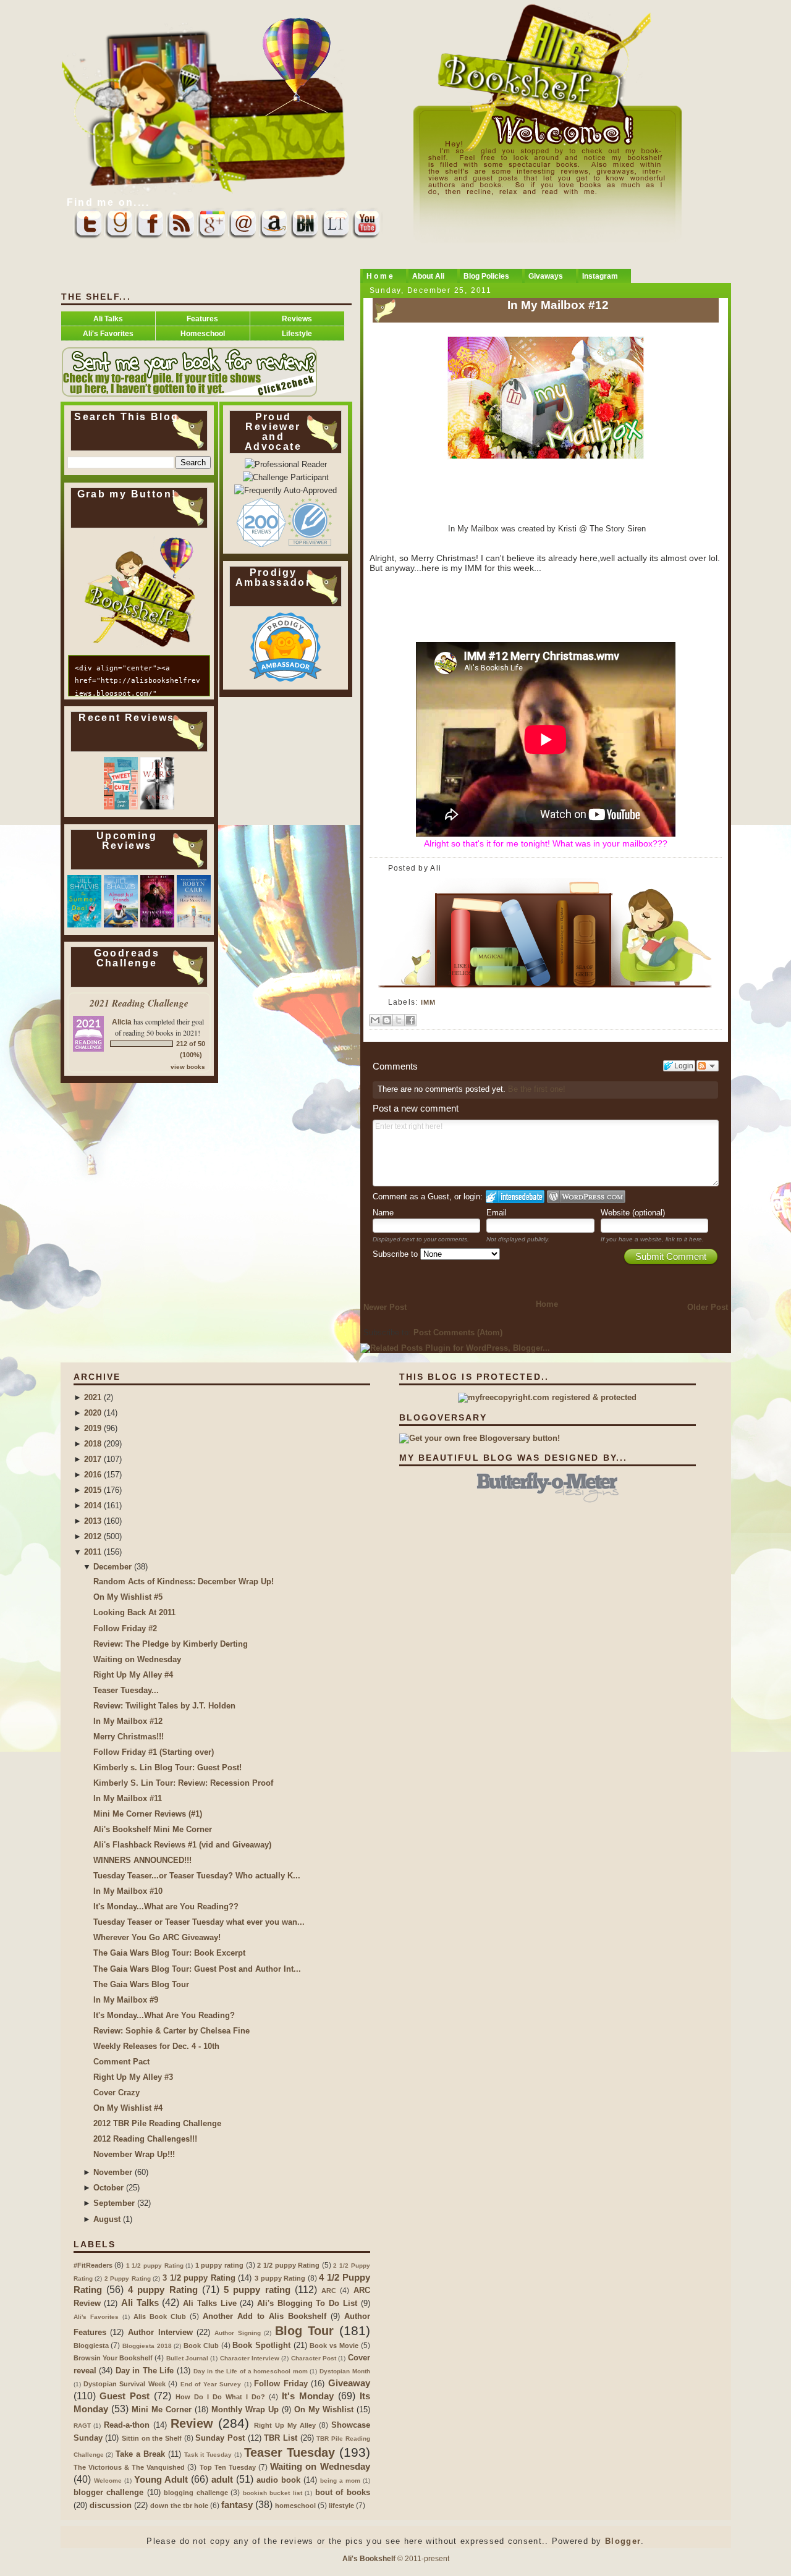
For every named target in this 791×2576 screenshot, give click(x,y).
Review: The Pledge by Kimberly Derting (171, 1644)
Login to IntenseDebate (515, 1197)
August (107, 2219)
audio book (278, 2480)
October (108, 2188)
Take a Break (140, 2454)
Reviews (297, 319)
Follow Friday (281, 2384)
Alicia (122, 1022)
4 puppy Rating (163, 2290)
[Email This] (375, 1020)
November (113, 2172)
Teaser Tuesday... (126, 1690)
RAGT (82, 2426)
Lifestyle (297, 333)
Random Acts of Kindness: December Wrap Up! (184, 1581)
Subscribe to (396, 1254)
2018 (93, 1444)
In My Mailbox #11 (128, 1798)
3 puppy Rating (280, 2278)
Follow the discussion (708, 1066)
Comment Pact (121, 2062)
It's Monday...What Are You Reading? (164, 2015)
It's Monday (308, 2396)
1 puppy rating (219, 2265)
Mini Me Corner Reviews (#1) (148, 1814)
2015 (93, 1490)
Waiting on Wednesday (137, 1659)
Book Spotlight (261, 2345)
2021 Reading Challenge (139, 1003)
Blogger (623, 2541)
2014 (93, 1505)
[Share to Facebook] (410, 1020)
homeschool (295, 2506)
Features (202, 319)
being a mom (340, 2481)
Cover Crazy (116, 2092)
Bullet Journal (187, 2358)
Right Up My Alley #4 (133, 1675)
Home (547, 1304)
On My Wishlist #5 (128, 1597)
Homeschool (203, 333)
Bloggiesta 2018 (147, 2346)
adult (222, 2479)
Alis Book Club (160, 2316)
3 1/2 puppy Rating (199, 2278)
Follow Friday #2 (125, 1628)
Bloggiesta (91, 2346)
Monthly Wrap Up (245, 2409)
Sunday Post (220, 2438)
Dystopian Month (345, 2371)
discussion (111, 2505)
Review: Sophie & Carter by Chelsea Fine (171, 2031)
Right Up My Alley (285, 2425)
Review (192, 2423)
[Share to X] (399, 1020)
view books (188, 1067)
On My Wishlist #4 (128, 2108)
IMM (429, 1002)
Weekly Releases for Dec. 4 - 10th (156, 2046)
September (114, 2203)
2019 (93, 1428)
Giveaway (349, 2383)
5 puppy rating (257, 2290)
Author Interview (160, 2332)
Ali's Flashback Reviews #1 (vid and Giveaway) (182, 1845)
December (112, 1567)
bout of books (343, 2492)
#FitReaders (93, 2265)
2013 (93, 1521)
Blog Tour (304, 2331)
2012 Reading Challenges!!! (145, 2139)
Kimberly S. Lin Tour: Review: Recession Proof (183, 1783)
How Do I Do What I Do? (220, 2397)
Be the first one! (537, 1089)
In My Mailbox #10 (128, 1891)
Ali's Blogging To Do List (307, 2303)
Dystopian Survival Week (125, 2384)
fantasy (237, 2505)
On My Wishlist (324, 2409)
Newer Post (385, 1307)
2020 (93, 1413)
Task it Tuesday (208, 2455)
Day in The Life (145, 2371)
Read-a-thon (127, 2425)
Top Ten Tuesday (228, 2467)
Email (497, 1213)
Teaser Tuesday (290, 2452)
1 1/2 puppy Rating (155, 2266)
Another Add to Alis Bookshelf (264, 2316)
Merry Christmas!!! (129, 1737)
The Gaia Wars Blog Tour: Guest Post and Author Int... (197, 1969)
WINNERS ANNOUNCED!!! (142, 1860)
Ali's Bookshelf (369, 2558)
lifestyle (341, 2506)
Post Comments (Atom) (458, 1332)
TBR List (281, 2438)
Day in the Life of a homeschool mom (251, 2371)
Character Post (314, 2358)
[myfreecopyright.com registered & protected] (547, 1397)
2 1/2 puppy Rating (288, 2265)
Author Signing (238, 2333)
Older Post (708, 1307)
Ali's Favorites (108, 333)
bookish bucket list (273, 2493)
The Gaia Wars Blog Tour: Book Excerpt (169, 1953)
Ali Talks (108, 319)
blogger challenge (109, 2492)
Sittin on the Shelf (152, 2438)
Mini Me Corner (162, 2409)
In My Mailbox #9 (126, 2000)
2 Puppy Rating (128, 2278)
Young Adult (161, 2479)
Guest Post (125, 2396)
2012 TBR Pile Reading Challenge (157, 2123)
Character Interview (250, 2358)
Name (383, 1213)
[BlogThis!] (387, 1020)
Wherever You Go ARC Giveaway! (157, 1937)
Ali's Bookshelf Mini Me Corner (153, 1829)
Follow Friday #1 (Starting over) (154, 1752)
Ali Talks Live (209, 2303)
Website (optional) (633, 1213)
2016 (93, 1475)
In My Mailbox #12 (558, 305)
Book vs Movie (334, 2346)
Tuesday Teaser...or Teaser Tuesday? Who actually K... (197, 1876)
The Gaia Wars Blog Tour (141, 1984)
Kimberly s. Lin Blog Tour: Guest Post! (167, 1767)
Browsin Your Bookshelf (113, 2358)
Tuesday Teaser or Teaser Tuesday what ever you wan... (199, 1922)
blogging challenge (196, 2493)
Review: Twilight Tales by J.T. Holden (164, 1706)
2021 (93, 1397)
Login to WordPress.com (586, 1197)
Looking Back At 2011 (134, 1612)
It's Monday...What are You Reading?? (166, 1907)
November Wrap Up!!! (134, 2154)
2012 (93, 1536)
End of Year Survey (211, 2384)
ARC (329, 2291)
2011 (93, 1552)
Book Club (201, 2346)
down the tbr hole (179, 2506)
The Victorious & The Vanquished (129, 2467)
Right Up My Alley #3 (133, 2077)
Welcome (108, 2481)
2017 (93, 1459)
